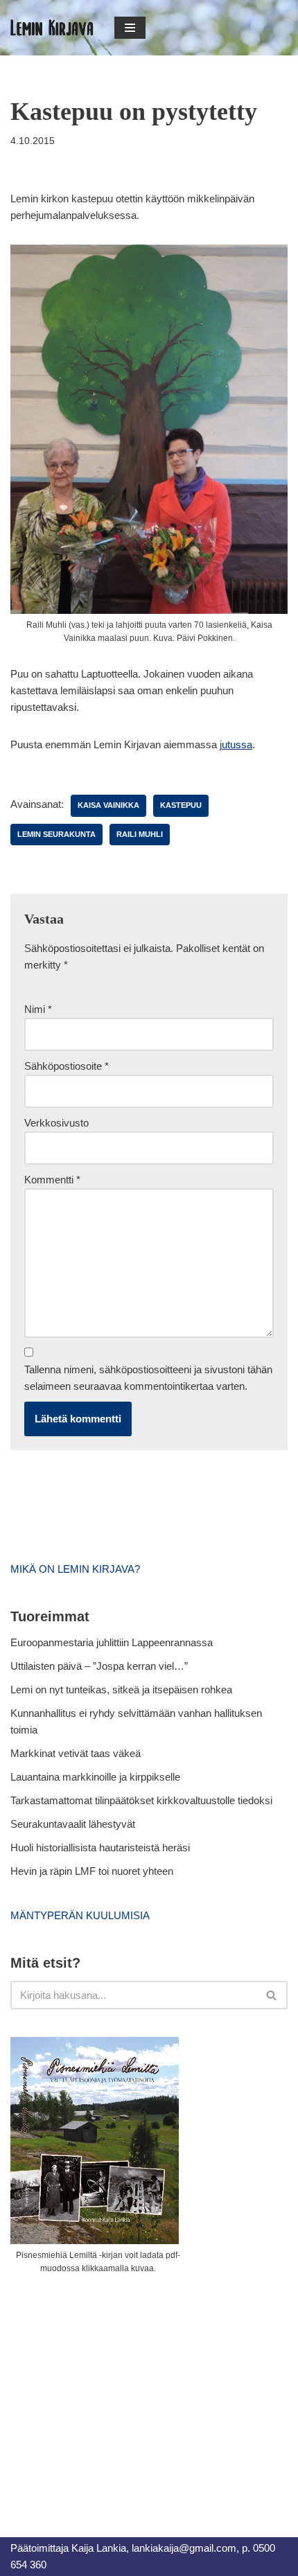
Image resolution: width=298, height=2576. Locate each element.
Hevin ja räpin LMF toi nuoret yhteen (92, 1871)
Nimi (38, 1009)
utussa (237, 744)
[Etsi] (272, 1995)
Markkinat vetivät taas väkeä (76, 1753)
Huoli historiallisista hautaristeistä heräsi (100, 1847)
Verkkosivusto (56, 1123)
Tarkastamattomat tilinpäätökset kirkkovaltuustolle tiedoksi (141, 1800)
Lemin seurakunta (56, 834)
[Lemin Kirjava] (52, 28)
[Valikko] (130, 28)
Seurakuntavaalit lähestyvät (73, 1824)
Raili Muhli (140, 834)
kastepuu (181, 805)
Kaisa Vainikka (108, 805)
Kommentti (52, 1180)
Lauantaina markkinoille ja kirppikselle (95, 1777)
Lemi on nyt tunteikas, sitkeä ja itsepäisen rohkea (121, 1690)
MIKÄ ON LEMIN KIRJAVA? (75, 1569)
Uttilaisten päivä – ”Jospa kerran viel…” (100, 1666)
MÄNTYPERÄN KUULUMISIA (80, 1915)
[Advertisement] (114, 2390)
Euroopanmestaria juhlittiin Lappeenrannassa (113, 1642)
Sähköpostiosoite (67, 1066)
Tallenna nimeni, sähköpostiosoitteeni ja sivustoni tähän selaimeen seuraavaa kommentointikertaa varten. (148, 1378)
